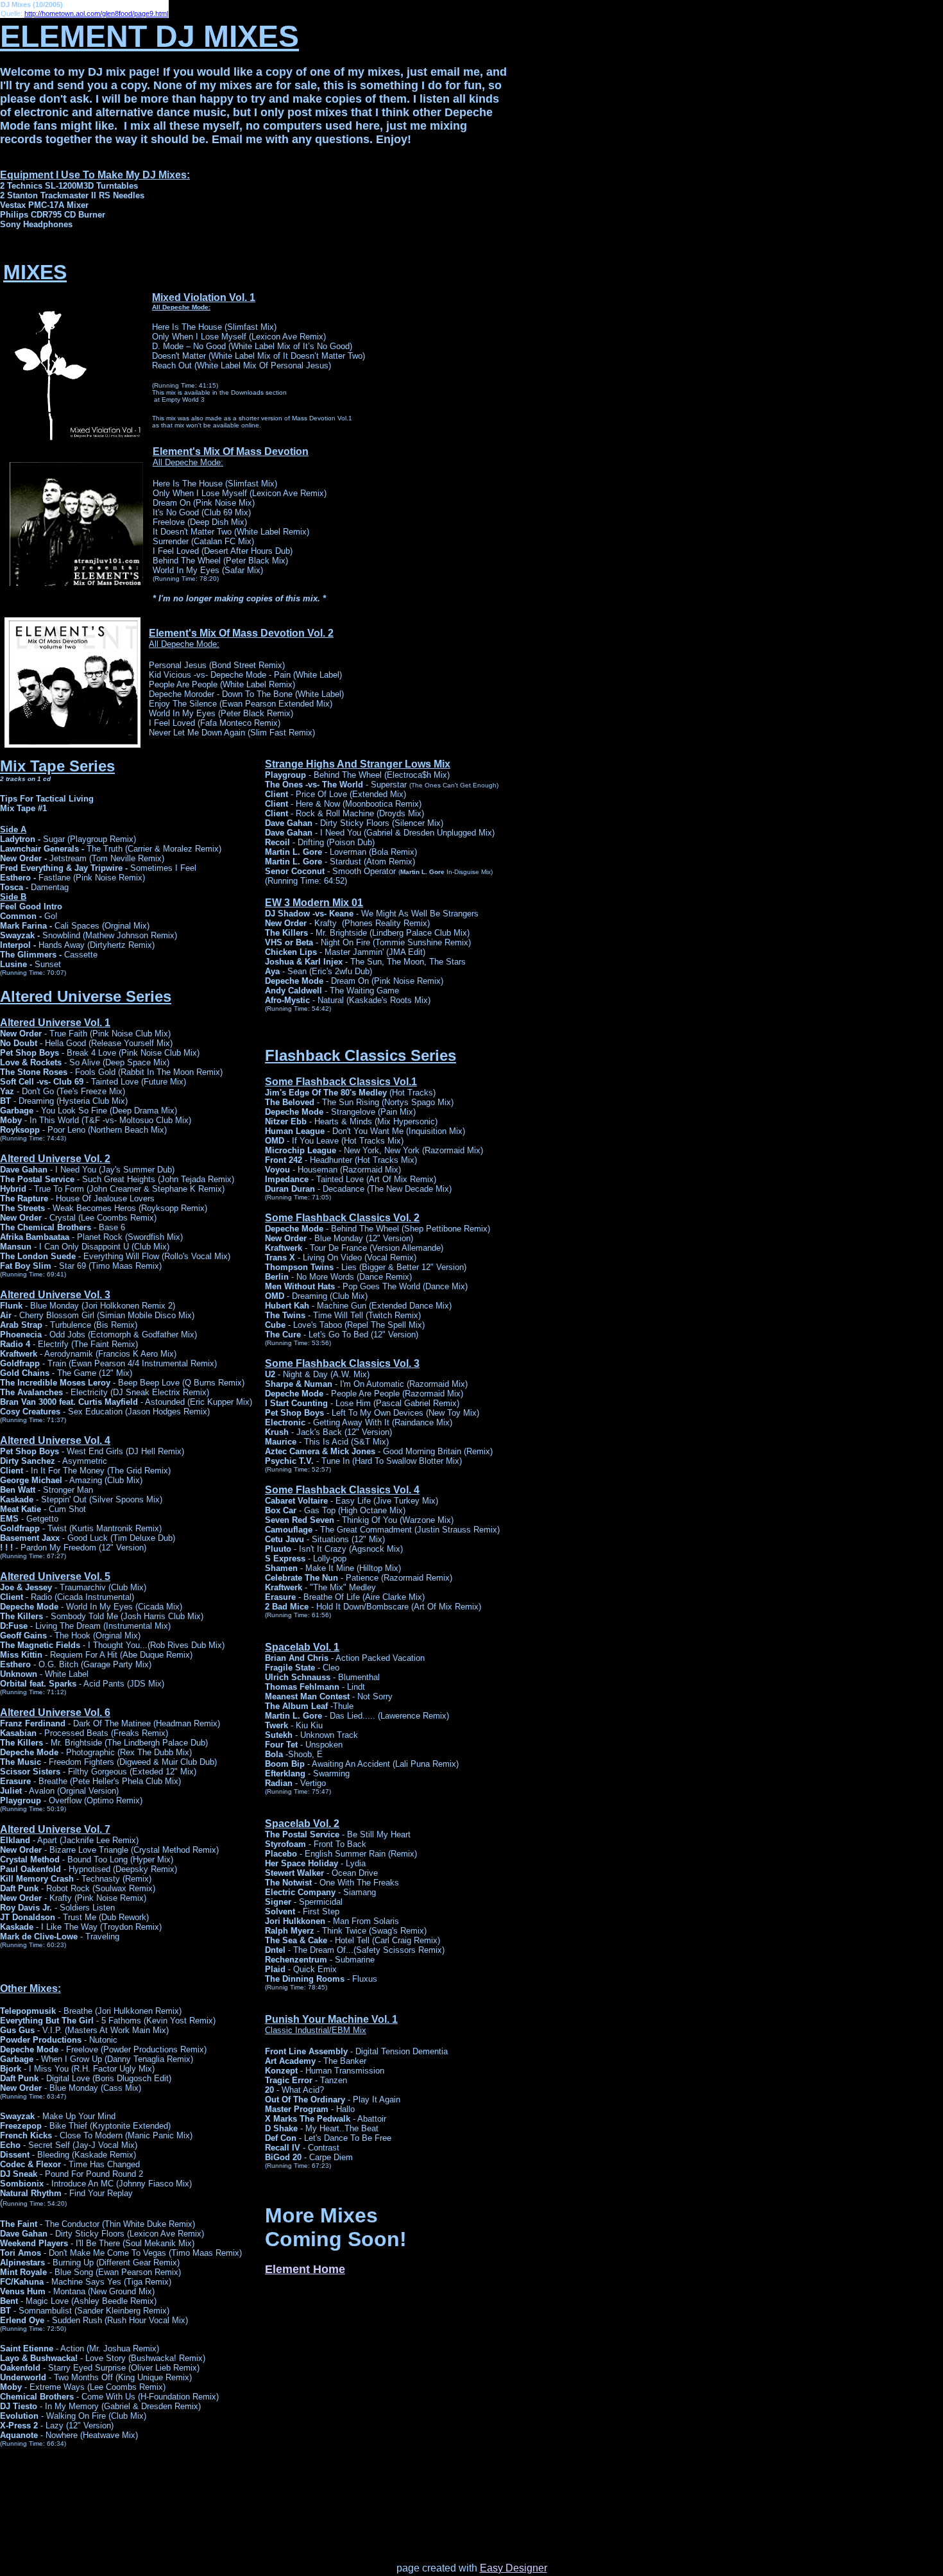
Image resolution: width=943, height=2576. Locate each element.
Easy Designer (514, 2568)
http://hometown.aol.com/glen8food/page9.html (96, 13)
